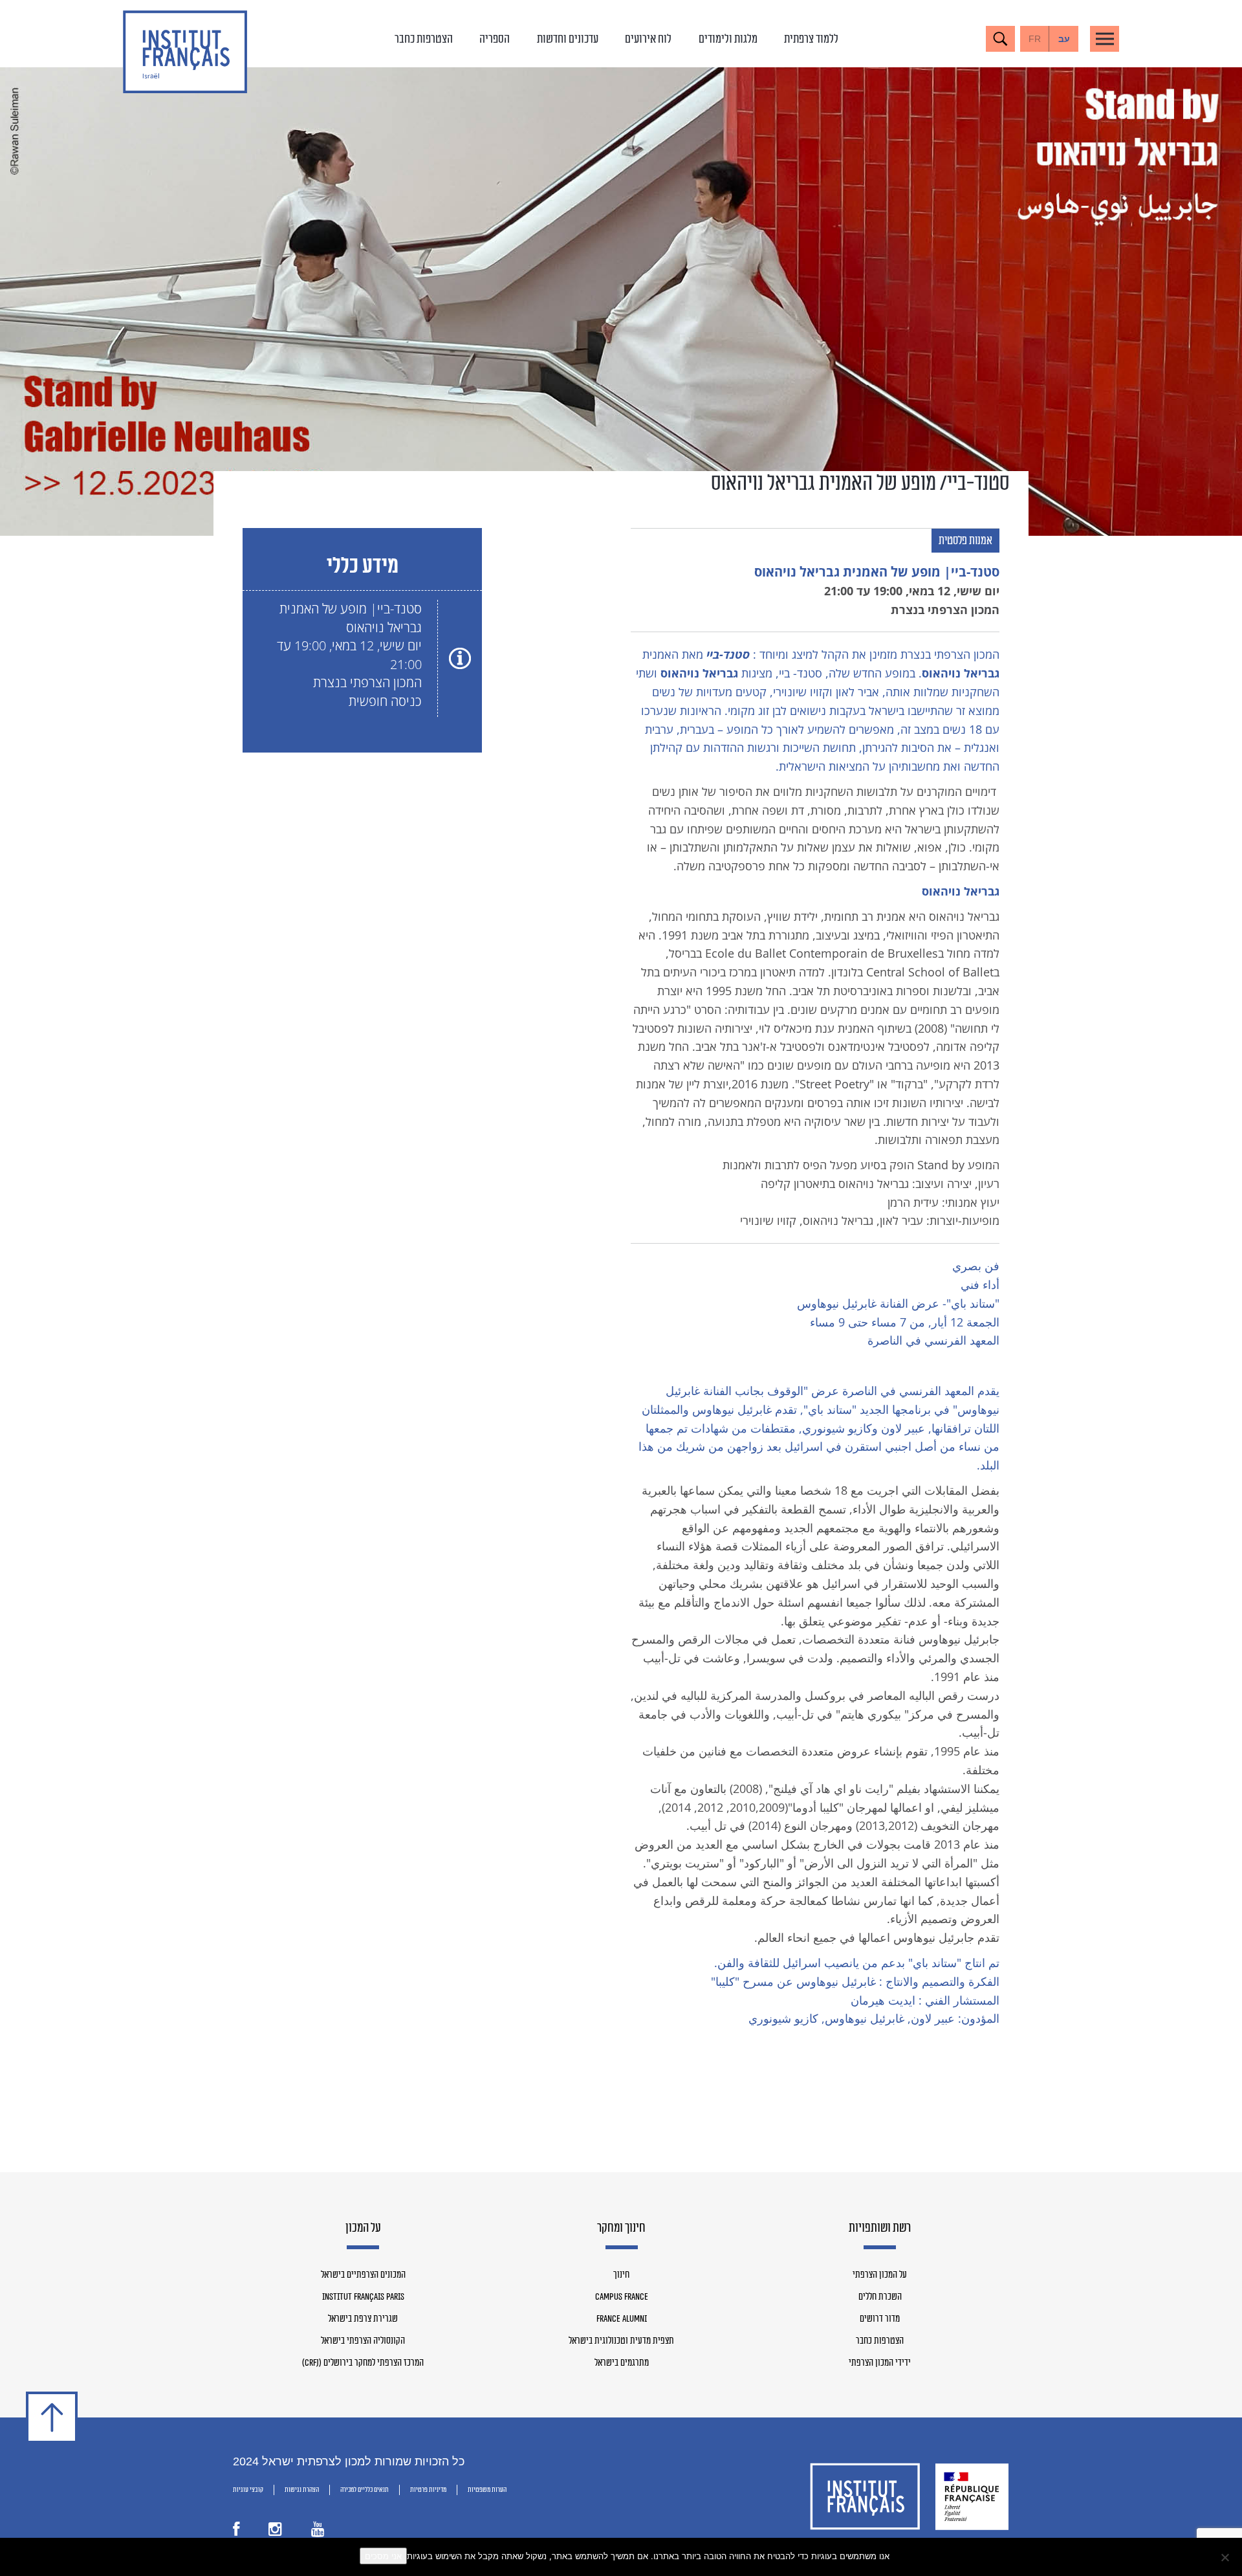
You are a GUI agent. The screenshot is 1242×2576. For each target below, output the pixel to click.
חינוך (621, 2275)
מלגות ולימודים (728, 39)
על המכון (363, 2229)
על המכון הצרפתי (880, 2275)
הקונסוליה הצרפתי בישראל (363, 2341)
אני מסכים (383, 2556)
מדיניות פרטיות (428, 2490)
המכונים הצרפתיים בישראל (363, 2275)
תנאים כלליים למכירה (365, 2490)
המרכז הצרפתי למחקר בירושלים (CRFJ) (363, 2363)
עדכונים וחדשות (568, 39)
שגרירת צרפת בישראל (363, 2319)
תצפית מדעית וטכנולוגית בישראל (621, 2341)
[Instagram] (275, 2532)
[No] (1226, 2557)
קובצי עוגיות (248, 2490)
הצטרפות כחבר (424, 39)
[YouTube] (318, 2532)
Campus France (622, 2297)
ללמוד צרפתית (811, 39)
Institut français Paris (363, 2297)
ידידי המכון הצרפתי (880, 2363)
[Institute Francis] (185, 52)
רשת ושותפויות (880, 2229)
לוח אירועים (648, 39)
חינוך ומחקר (621, 2229)
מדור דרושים (880, 2319)
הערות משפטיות (487, 2490)
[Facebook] (236, 2532)
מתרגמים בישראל (622, 2363)
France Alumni (622, 2319)
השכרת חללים (880, 2297)
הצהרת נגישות (302, 2490)
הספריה (495, 39)
